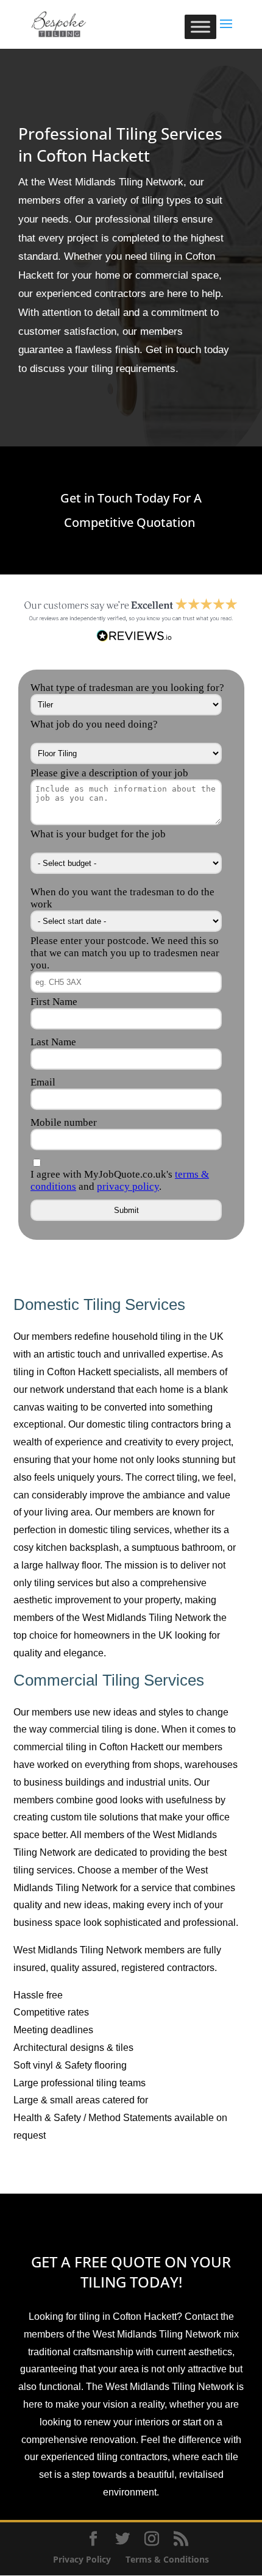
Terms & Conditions (167, 2559)
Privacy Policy (82, 2559)
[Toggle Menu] (200, 27)
